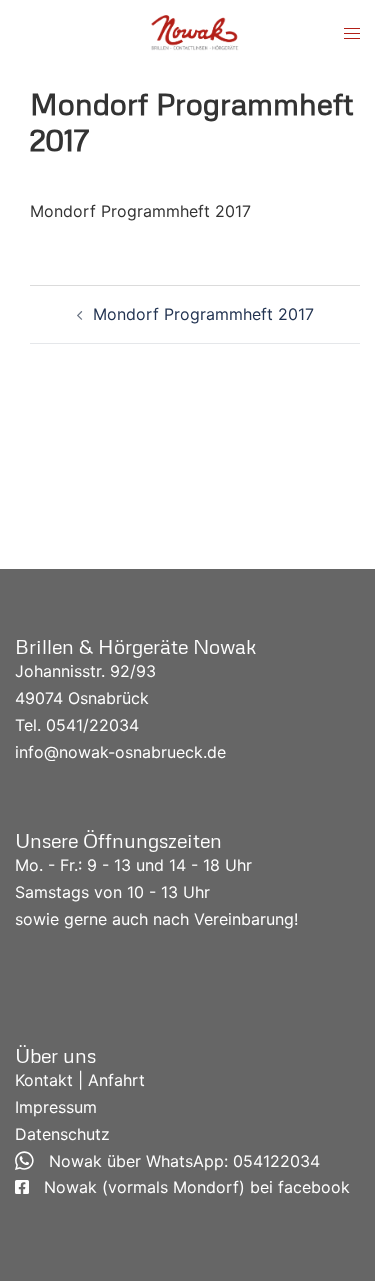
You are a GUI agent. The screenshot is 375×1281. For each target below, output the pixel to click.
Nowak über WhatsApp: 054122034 (177, 1161)
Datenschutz (62, 1134)
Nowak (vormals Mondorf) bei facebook (189, 1187)
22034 (114, 725)
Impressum (56, 1107)
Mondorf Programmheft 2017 (140, 211)
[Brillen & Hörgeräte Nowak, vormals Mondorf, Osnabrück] (195, 32)
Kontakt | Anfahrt (80, 1080)
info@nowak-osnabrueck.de (120, 752)
